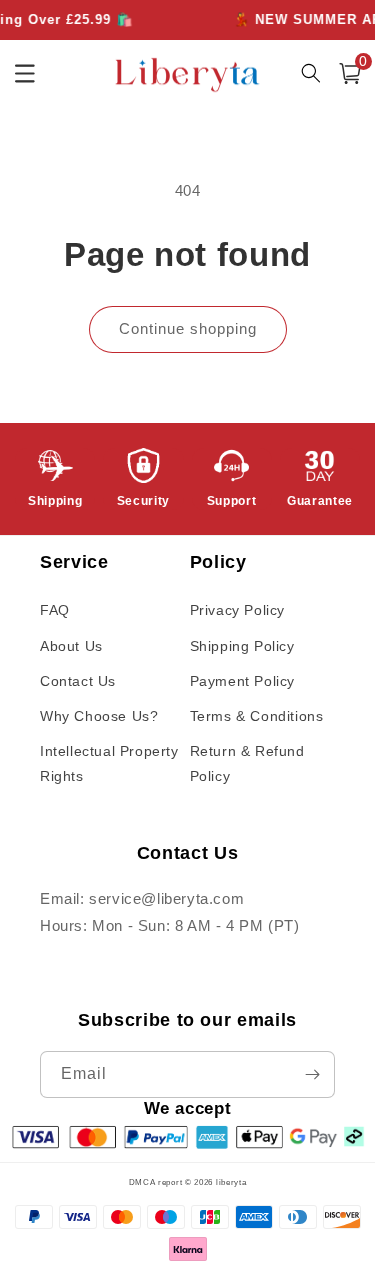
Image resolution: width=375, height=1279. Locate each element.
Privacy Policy (237, 610)
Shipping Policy (242, 646)
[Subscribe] (312, 1074)
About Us (71, 646)
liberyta (231, 1182)
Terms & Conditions (257, 716)
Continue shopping (188, 328)
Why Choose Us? (99, 716)
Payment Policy (242, 681)
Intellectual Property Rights (109, 763)
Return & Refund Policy (247, 763)
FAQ (55, 610)
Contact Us (78, 681)
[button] (350, 73)
